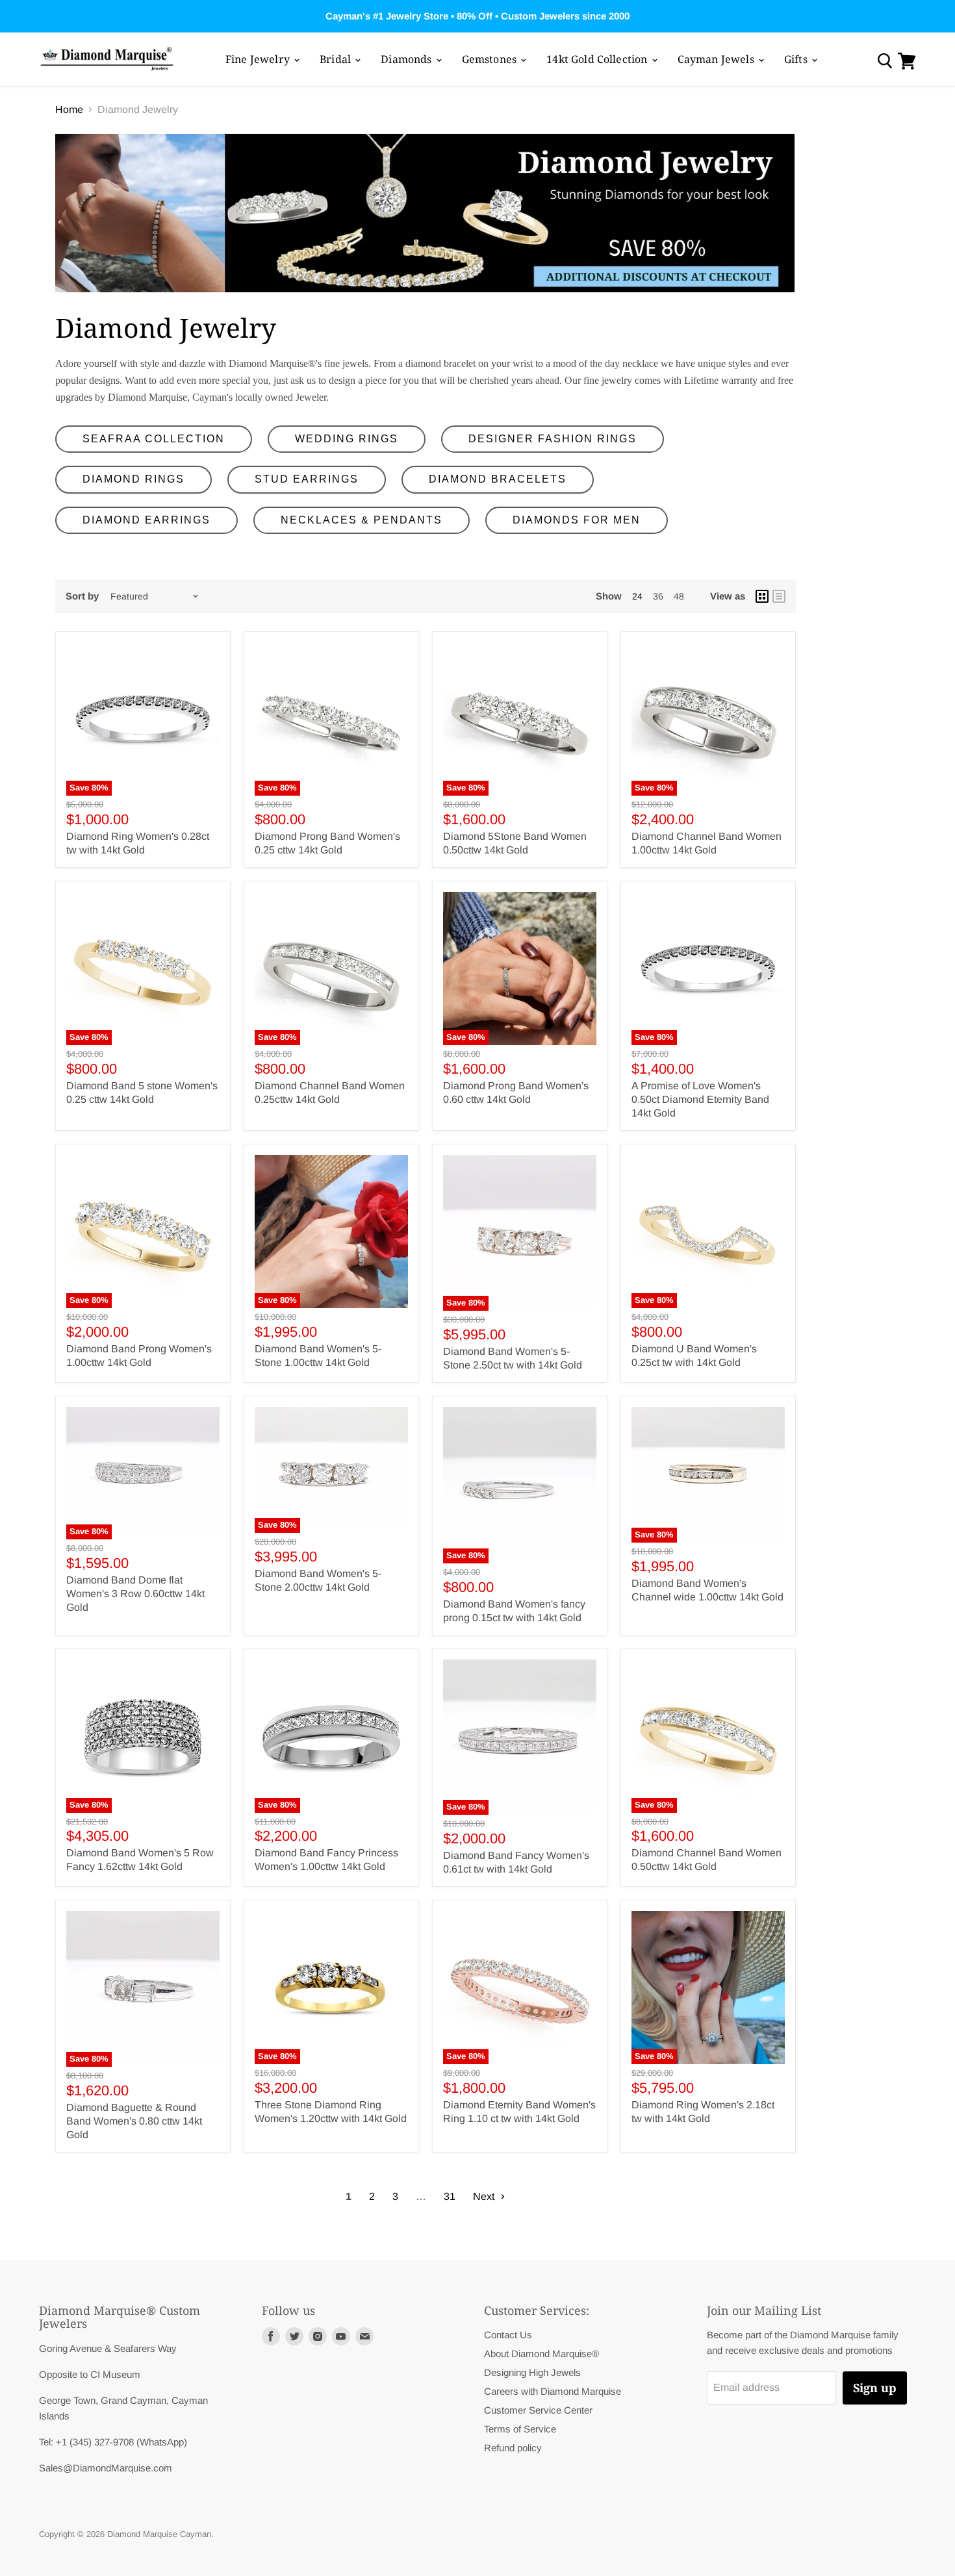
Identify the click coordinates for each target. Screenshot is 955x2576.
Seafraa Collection (154, 439)
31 (450, 2196)
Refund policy (513, 2448)
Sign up (875, 2388)
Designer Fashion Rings (553, 439)
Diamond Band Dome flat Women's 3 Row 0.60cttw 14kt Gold (135, 1594)
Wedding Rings (347, 439)
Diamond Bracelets (498, 479)
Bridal (337, 59)
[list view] (779, 596)
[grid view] (762, 596)
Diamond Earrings (146, 520)
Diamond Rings (134, 479)
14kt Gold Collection (598, 59)
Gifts (797, 59)
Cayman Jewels (717, 59)
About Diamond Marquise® (541, 2354)
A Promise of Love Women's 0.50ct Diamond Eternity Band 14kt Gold (700, 1099)
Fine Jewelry (259, 59)
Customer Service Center (538, 2410)
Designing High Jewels (532, 2372)
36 (658, 596)
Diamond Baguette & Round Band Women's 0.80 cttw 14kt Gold (134, 2121)
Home (69, 109)
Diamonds (407, 59)
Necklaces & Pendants (362, 520)
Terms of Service (520, 2429)
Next (485, 2196)
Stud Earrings (307, 479)
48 (679, 596)
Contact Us (508, 2335)
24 (637, 596)
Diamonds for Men (577, 520)
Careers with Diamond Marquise (553, 2391)
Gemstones (491, 59)
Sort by (82, 596)
